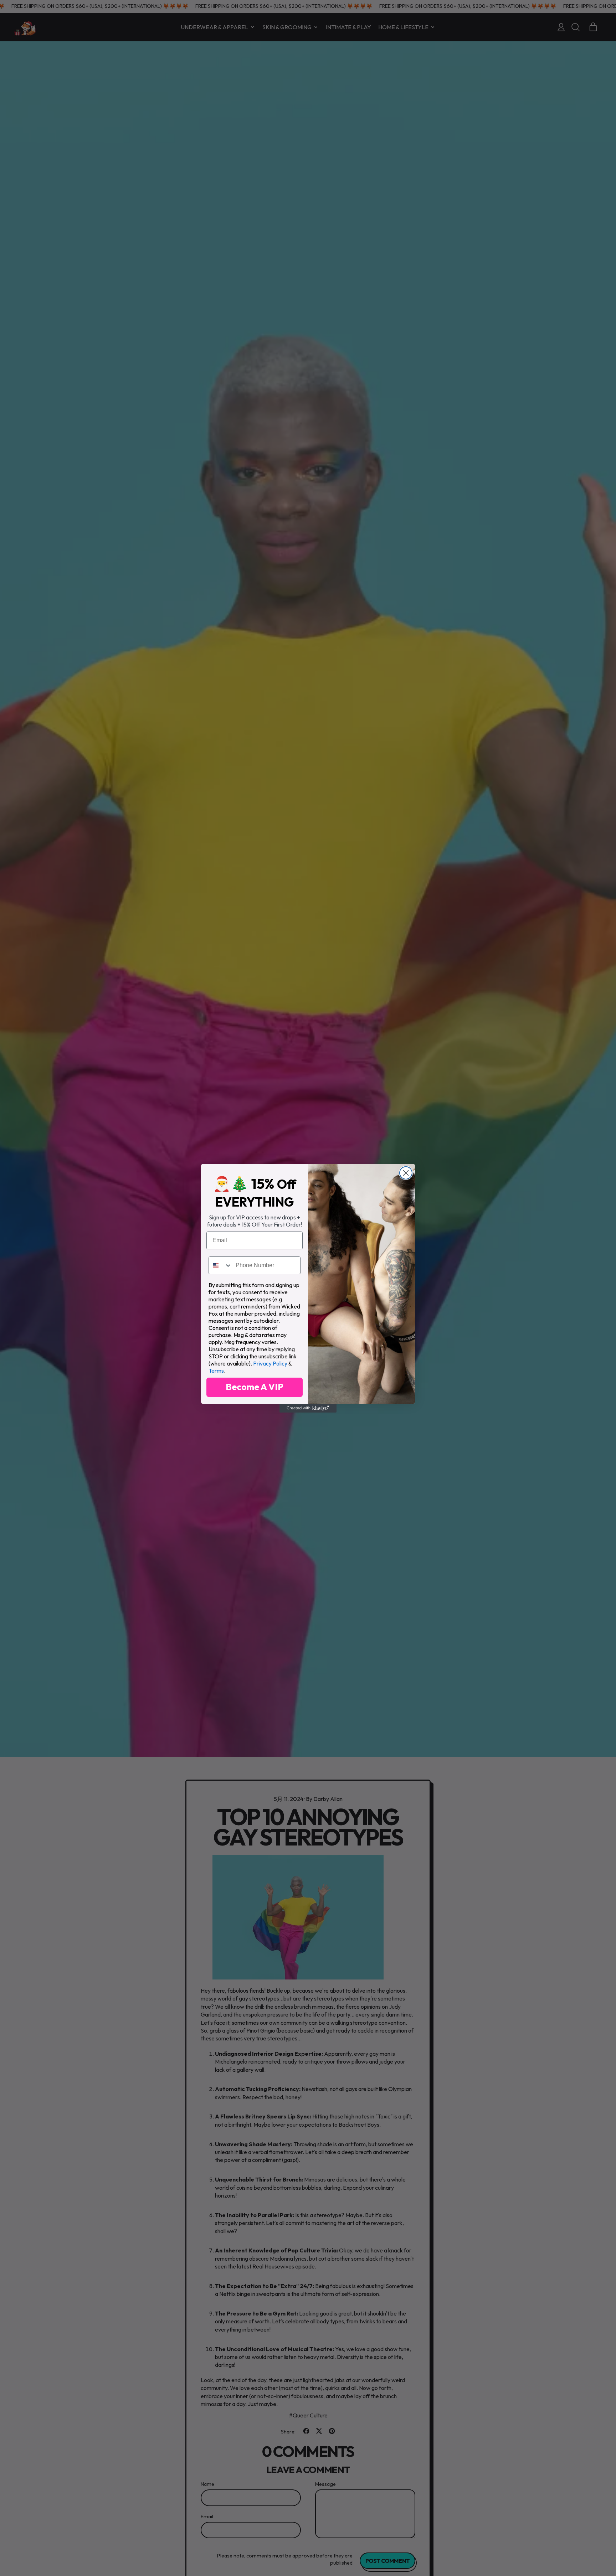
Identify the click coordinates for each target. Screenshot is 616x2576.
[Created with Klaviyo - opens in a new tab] (308, 1408)
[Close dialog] (406, 1173)
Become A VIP (255, 1387)
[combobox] (220, 1265)
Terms (216, 1370)
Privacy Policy (270, 1363)
